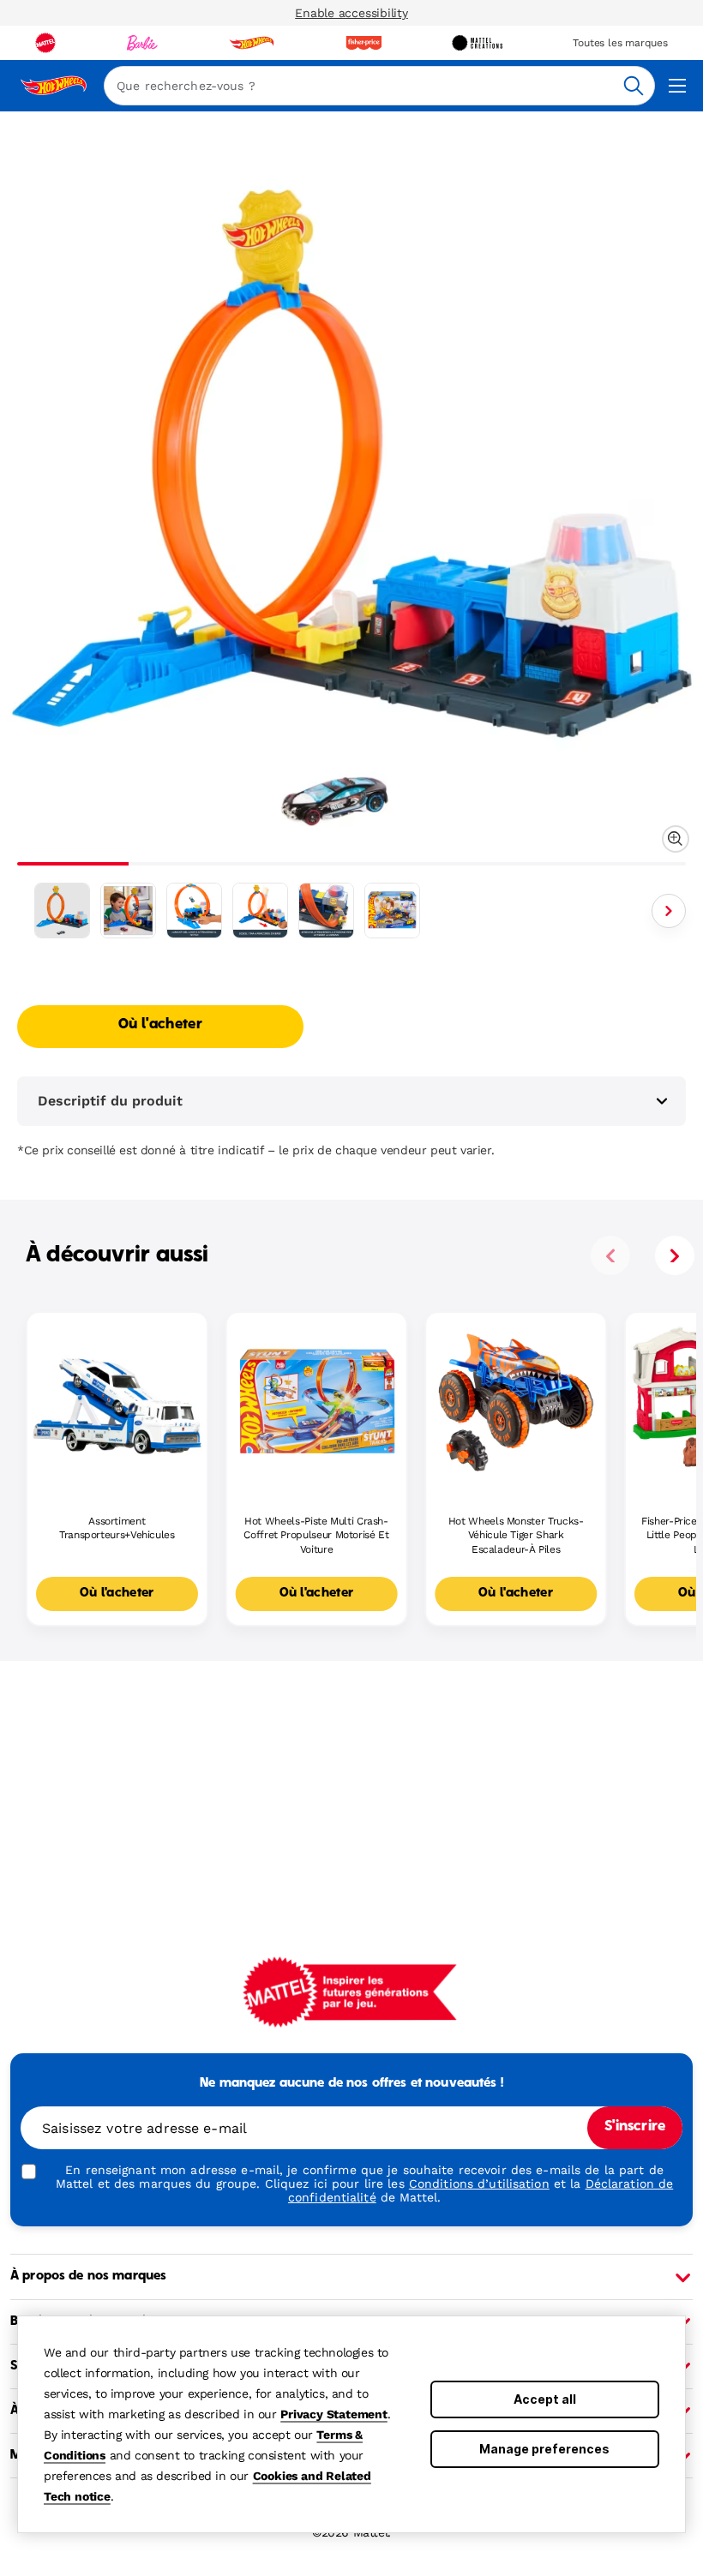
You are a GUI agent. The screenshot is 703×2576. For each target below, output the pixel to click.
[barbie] (142, 43)
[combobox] (379, 86)
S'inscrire (635, 2127)
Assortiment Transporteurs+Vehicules (117, 1528)
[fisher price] (364, 43)
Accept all (545, 2399)
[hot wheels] (251, 43)
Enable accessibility (351, 13)
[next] (675, 1255)
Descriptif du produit (110, 1101)
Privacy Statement (334, 2414)
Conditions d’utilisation (479, 2184)
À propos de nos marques (88, 2276)
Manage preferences (544, 2449)
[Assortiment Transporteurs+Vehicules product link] (117, 1402)
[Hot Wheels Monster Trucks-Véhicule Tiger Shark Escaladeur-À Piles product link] (516, 1402)
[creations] (477, 43)
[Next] (669, 911)
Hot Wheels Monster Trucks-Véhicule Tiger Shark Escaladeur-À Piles (516, 1536)
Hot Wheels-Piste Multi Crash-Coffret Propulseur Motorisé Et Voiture (316, 1536)
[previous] (610, 1255)
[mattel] (45, 43)
